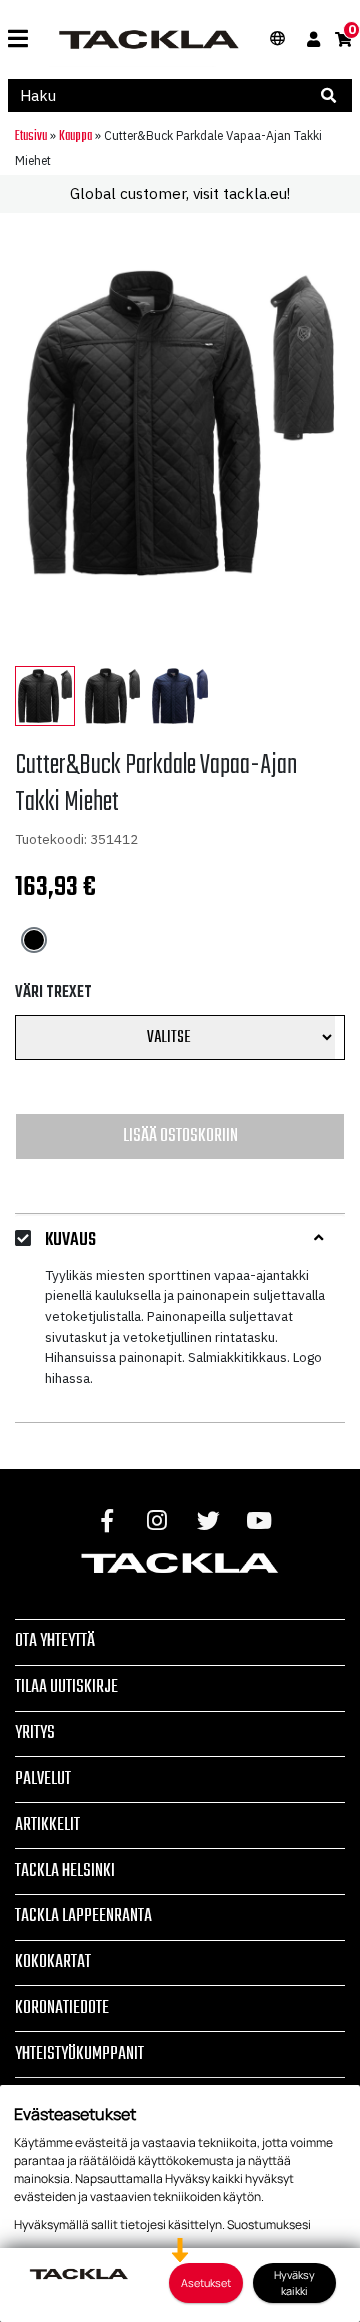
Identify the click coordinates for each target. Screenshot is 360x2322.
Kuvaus (70, 1241)
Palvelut (43, 1779)
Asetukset (206, 2282)
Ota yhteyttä (55, 1641)
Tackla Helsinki (65, 1871)
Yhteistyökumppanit (79, 2054)
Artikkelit (47, 1825)
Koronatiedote (62, 2008)
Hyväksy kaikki (294, 2282)
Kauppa (75, 136)
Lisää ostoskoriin (180, 1136)
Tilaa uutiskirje (66, 1687)
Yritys (35, 1733)
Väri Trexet (53, 993)
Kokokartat (53, 1962)
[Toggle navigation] (18, 39)
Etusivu (31, 136)
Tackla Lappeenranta (83, 1916)
